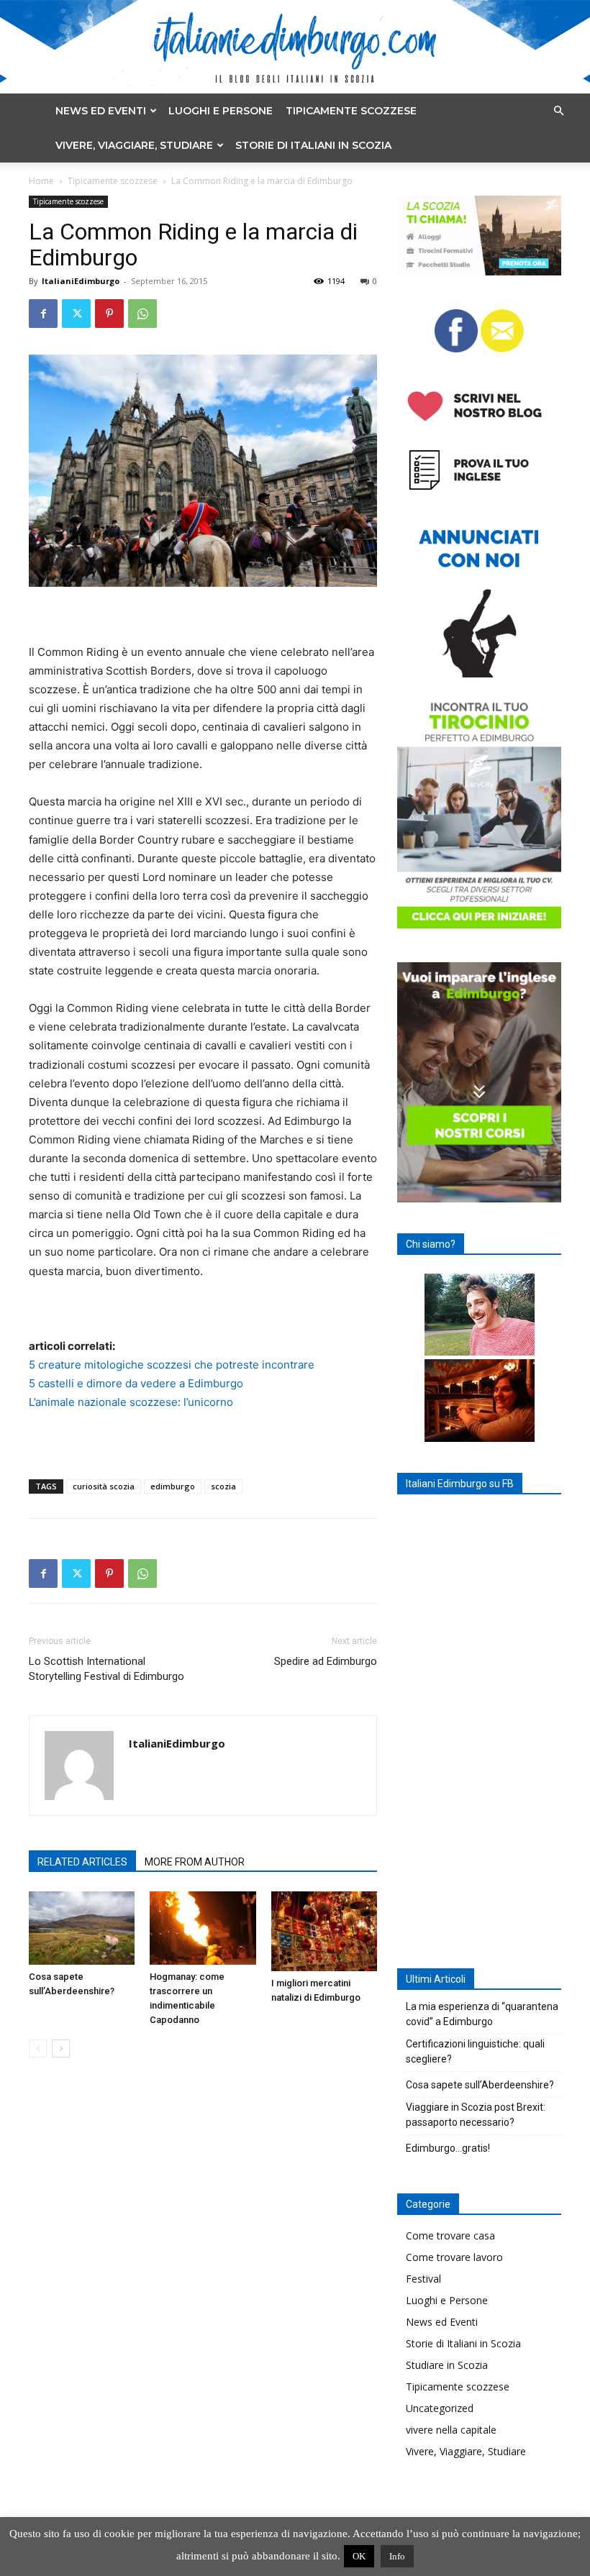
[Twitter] (76, 314)
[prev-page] (38, 2049)
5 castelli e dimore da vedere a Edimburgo (136, 1383)
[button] (558, 111)
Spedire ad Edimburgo (326, 1661)
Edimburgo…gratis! (448, 2148)
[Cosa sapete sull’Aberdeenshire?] (82, 1928)
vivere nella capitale (451, 2430)
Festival (423, 2279)
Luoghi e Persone (221, 111)
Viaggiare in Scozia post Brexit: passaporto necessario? (476, 2115)
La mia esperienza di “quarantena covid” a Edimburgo (482, 2014)
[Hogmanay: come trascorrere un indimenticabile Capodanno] (203, 1928)
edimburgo (173, 1486)
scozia (223, 1486)
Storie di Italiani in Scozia (313, 145)
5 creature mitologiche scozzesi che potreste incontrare (172, 1365)
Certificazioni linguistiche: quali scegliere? (475, 2051)
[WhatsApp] (142, 314)
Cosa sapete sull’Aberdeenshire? (480, 2085)
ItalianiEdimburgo (81, 281)
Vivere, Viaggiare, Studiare (134, 145)
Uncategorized (440, 2408)
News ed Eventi (101, 111)
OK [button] (359, 2556)
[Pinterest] (109, 314)
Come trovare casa (450, 2235)
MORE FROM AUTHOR (195, 1862)
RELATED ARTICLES (82, 1862)
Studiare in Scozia (447, 2365)
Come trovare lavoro (454, 2257)
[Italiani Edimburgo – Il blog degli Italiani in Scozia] (295, 47)
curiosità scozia (104, 1486)
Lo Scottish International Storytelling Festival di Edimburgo (106, 1669)
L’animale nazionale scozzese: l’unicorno (131, 1402)
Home (41, 181)
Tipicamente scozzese (351, 111)
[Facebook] (43, 314)
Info (397, 2556)
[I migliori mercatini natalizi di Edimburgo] (324, 1931)
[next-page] (61, 2049)
